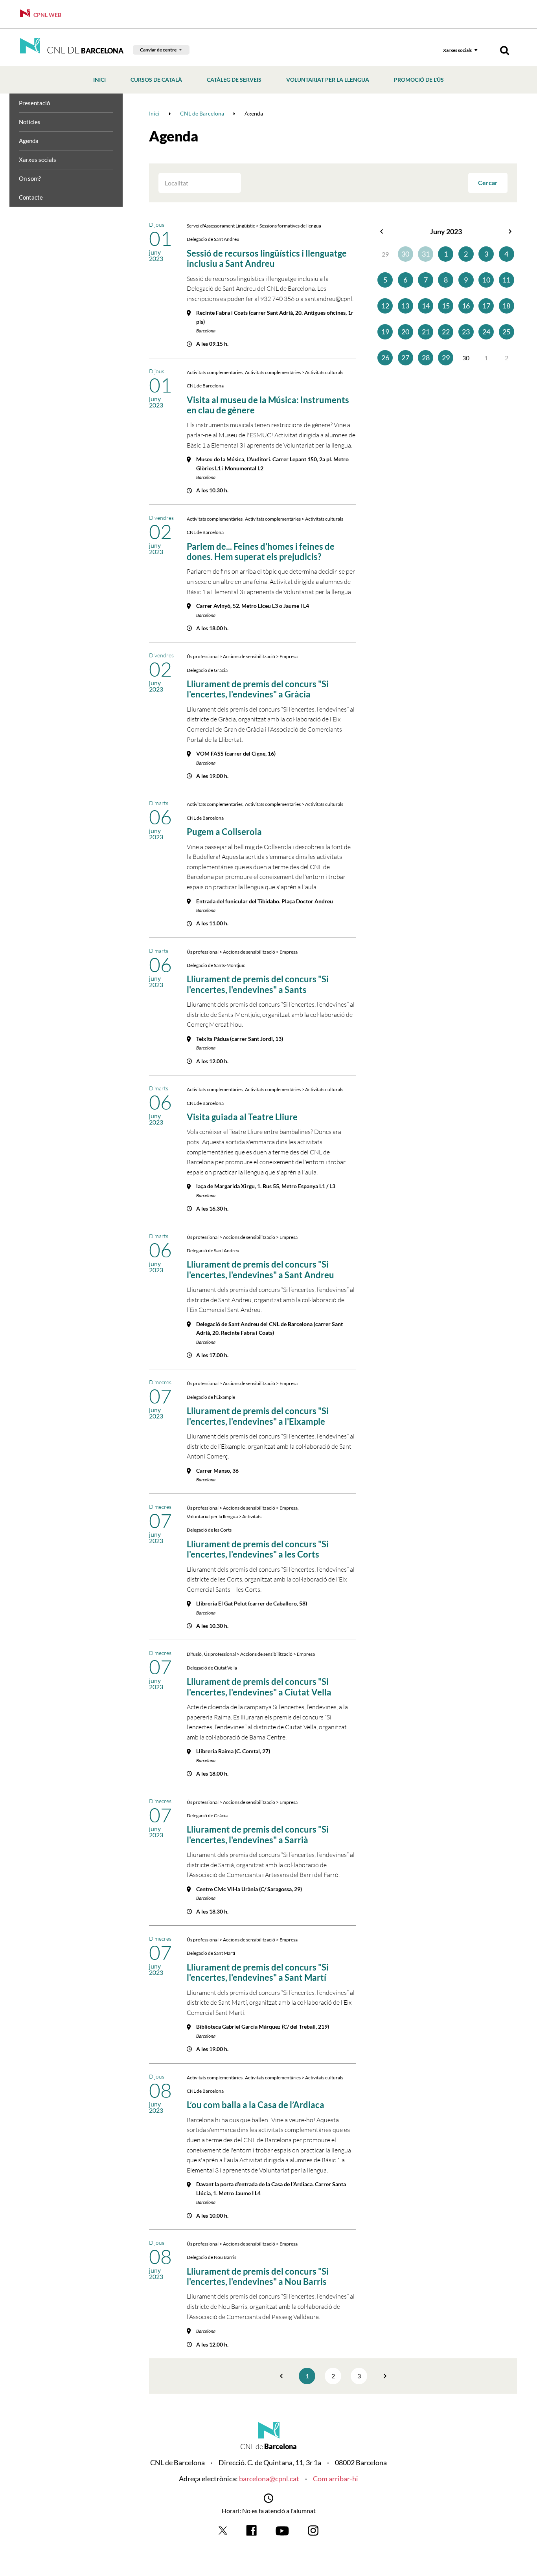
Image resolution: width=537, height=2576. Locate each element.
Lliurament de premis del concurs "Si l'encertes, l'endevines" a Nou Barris (258, 2276)
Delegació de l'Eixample (211, 1397)
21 (426, 332)
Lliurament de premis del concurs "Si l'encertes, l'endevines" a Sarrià (258, 1834)
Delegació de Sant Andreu (213, 239)
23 (466, 332)
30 (405, 254)
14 (426, 306)
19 (385, 332)
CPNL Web (47, 15)
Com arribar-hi (336, 2479)
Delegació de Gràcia (207, 670)
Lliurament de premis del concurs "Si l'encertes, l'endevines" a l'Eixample (258, 1416)
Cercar (488, 183)
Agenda (29, 141)
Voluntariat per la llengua (328, 80)
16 (466, 306)
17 (486, 306)
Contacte (31, 197)
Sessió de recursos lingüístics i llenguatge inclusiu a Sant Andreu (267, 258)
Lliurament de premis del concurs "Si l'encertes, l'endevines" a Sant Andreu (260, 1269)
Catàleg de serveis (234, 80)
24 (486, 332)
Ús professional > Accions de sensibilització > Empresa (242, 656)
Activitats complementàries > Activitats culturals (294, 372)
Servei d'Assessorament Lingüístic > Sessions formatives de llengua (254, 226)
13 (405, 306)
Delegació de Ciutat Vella (212, 1668)
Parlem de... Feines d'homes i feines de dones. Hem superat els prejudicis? (261, 551)
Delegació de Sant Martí (211, 1953)
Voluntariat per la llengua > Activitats (224, 1516)
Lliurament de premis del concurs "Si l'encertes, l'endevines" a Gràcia (258, 689)
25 (506, 332)
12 (385, 306)
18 (506, 306)
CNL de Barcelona (205, 386)
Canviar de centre (158, 50)
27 (405, 358)
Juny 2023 (446, 231)
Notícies (30, 122)
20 (405, 332)
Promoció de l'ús (419, 80)
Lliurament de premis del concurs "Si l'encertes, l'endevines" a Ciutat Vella (259, 1687)
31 (426, 254)
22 (446, 332)
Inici (99, 80)
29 (446, 358)
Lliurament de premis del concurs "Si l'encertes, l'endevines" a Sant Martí (258, 1972)
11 (506, 280)
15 (446, 306)
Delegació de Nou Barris (211, 2257)
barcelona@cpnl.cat (269, 2479)
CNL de (84, 50)
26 (385, 358)
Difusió (194, 1654)
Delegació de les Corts (209, 1530)
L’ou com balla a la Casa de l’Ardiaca (256, 2105)
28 (426, 358)
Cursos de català (156, 80)
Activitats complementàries (215, 372)
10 (486, 280)
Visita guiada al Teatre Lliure (242, 1117)
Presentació (34, 103)
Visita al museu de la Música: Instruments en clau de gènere (268, 405)
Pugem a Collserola (224, 832)
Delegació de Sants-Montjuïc (216, 965)
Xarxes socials (457, 50)
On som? (30, 178)
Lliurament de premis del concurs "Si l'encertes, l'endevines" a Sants (258, 984)
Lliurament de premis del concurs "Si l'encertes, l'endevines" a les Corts (258, 1549)
